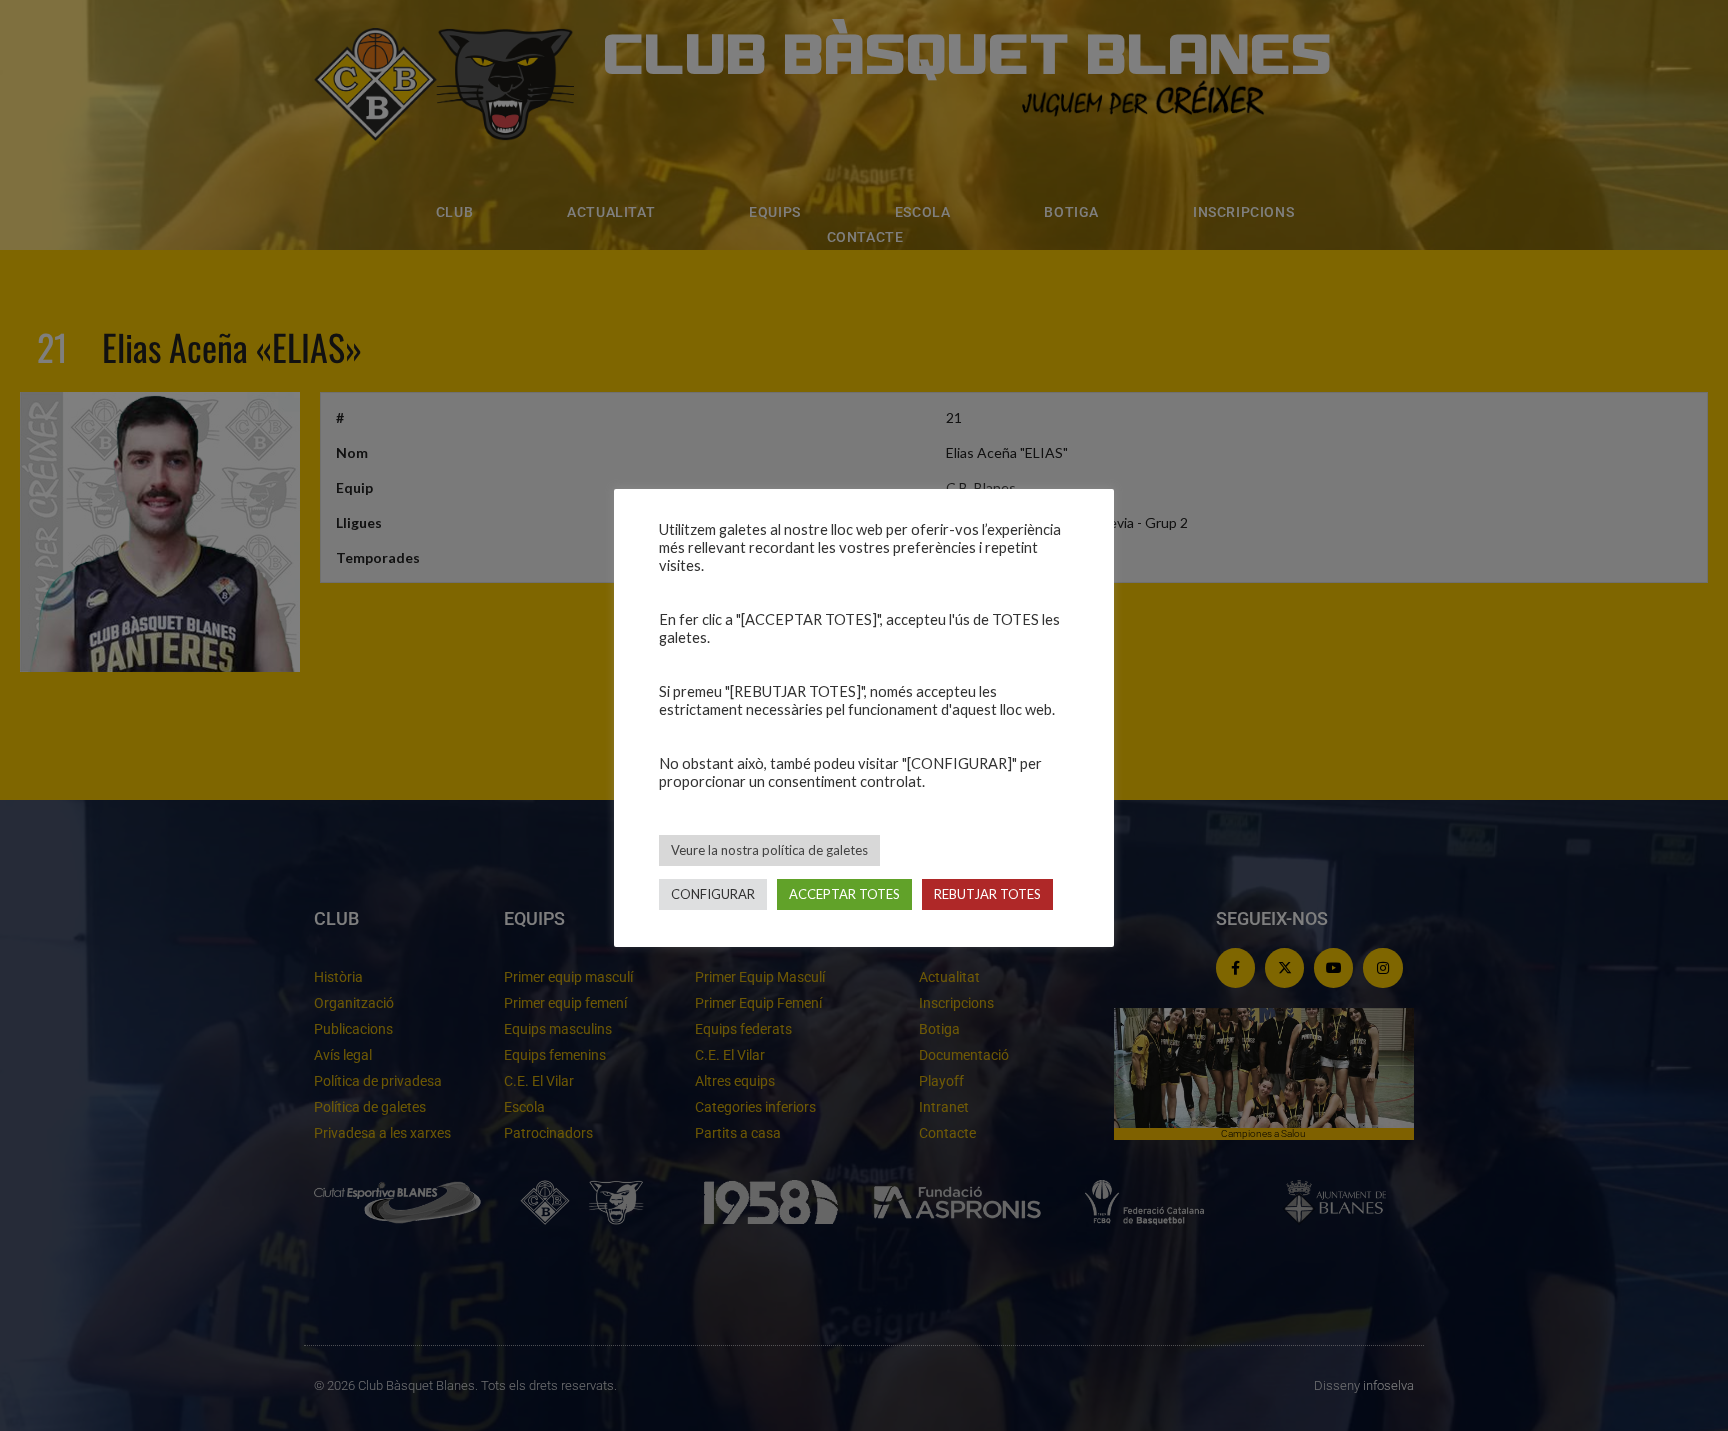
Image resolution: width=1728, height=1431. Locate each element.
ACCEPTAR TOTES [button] (844, 894)
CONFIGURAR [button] (713, 894)
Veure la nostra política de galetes (769, 850)
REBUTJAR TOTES (987, 894)
